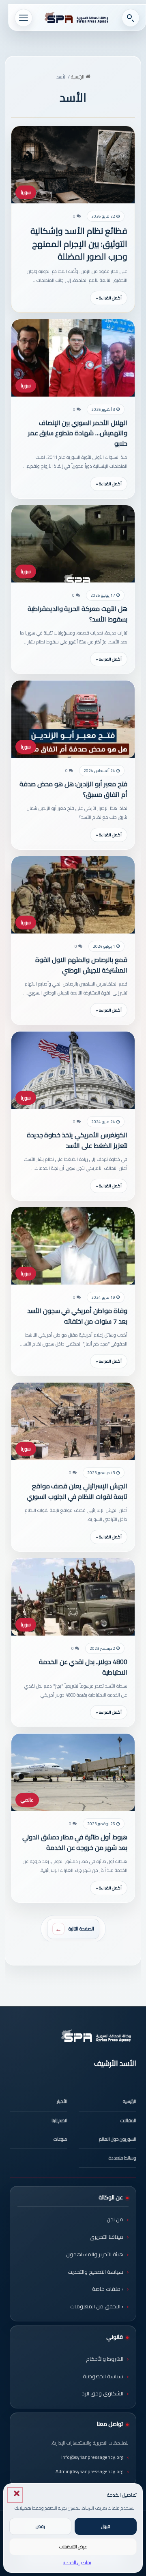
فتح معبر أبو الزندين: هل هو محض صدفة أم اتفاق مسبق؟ (73, 789)
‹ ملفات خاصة (108, 2289)
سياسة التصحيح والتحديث (96, 2272)
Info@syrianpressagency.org (92, 2457)
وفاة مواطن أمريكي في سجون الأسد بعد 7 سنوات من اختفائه (77, 1316)
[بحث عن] (131, 18)
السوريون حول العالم (118, 2139)
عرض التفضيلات (73, 2547)
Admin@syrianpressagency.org (89, 2471)
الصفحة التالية (81, 1929)
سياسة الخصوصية (103, 2376)
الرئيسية (78, 77)
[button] (15, 2495)
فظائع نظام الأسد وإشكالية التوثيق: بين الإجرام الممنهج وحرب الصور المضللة (79, 244)
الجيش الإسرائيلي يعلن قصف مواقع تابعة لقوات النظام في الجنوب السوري (77, 1491)
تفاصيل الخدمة (77, 2562)
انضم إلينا (59, 2120)
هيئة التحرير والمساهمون (95, 2254)
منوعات (60, 2139)
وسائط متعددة (122, 2158)
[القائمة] (24, 18)
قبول (106, 2526)
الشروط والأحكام (105, 2359)
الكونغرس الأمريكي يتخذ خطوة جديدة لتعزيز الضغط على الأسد (77, 1140)
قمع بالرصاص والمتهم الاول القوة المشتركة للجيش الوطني (81, 965)
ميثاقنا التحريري (106, 2237)
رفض (40, 2526)
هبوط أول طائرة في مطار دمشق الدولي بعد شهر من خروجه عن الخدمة (75, 1842)
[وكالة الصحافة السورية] (77, 18)
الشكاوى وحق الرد (103, 2393)
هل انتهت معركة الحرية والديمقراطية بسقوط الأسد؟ (77, 614)
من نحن (115, 2219)
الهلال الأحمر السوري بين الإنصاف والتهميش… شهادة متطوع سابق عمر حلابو (78, 433)
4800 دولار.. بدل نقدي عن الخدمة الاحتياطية (83, 1667)
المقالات (128, 2120)
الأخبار (62, 2101)
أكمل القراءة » (109, 298)
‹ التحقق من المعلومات (97, 2306)
